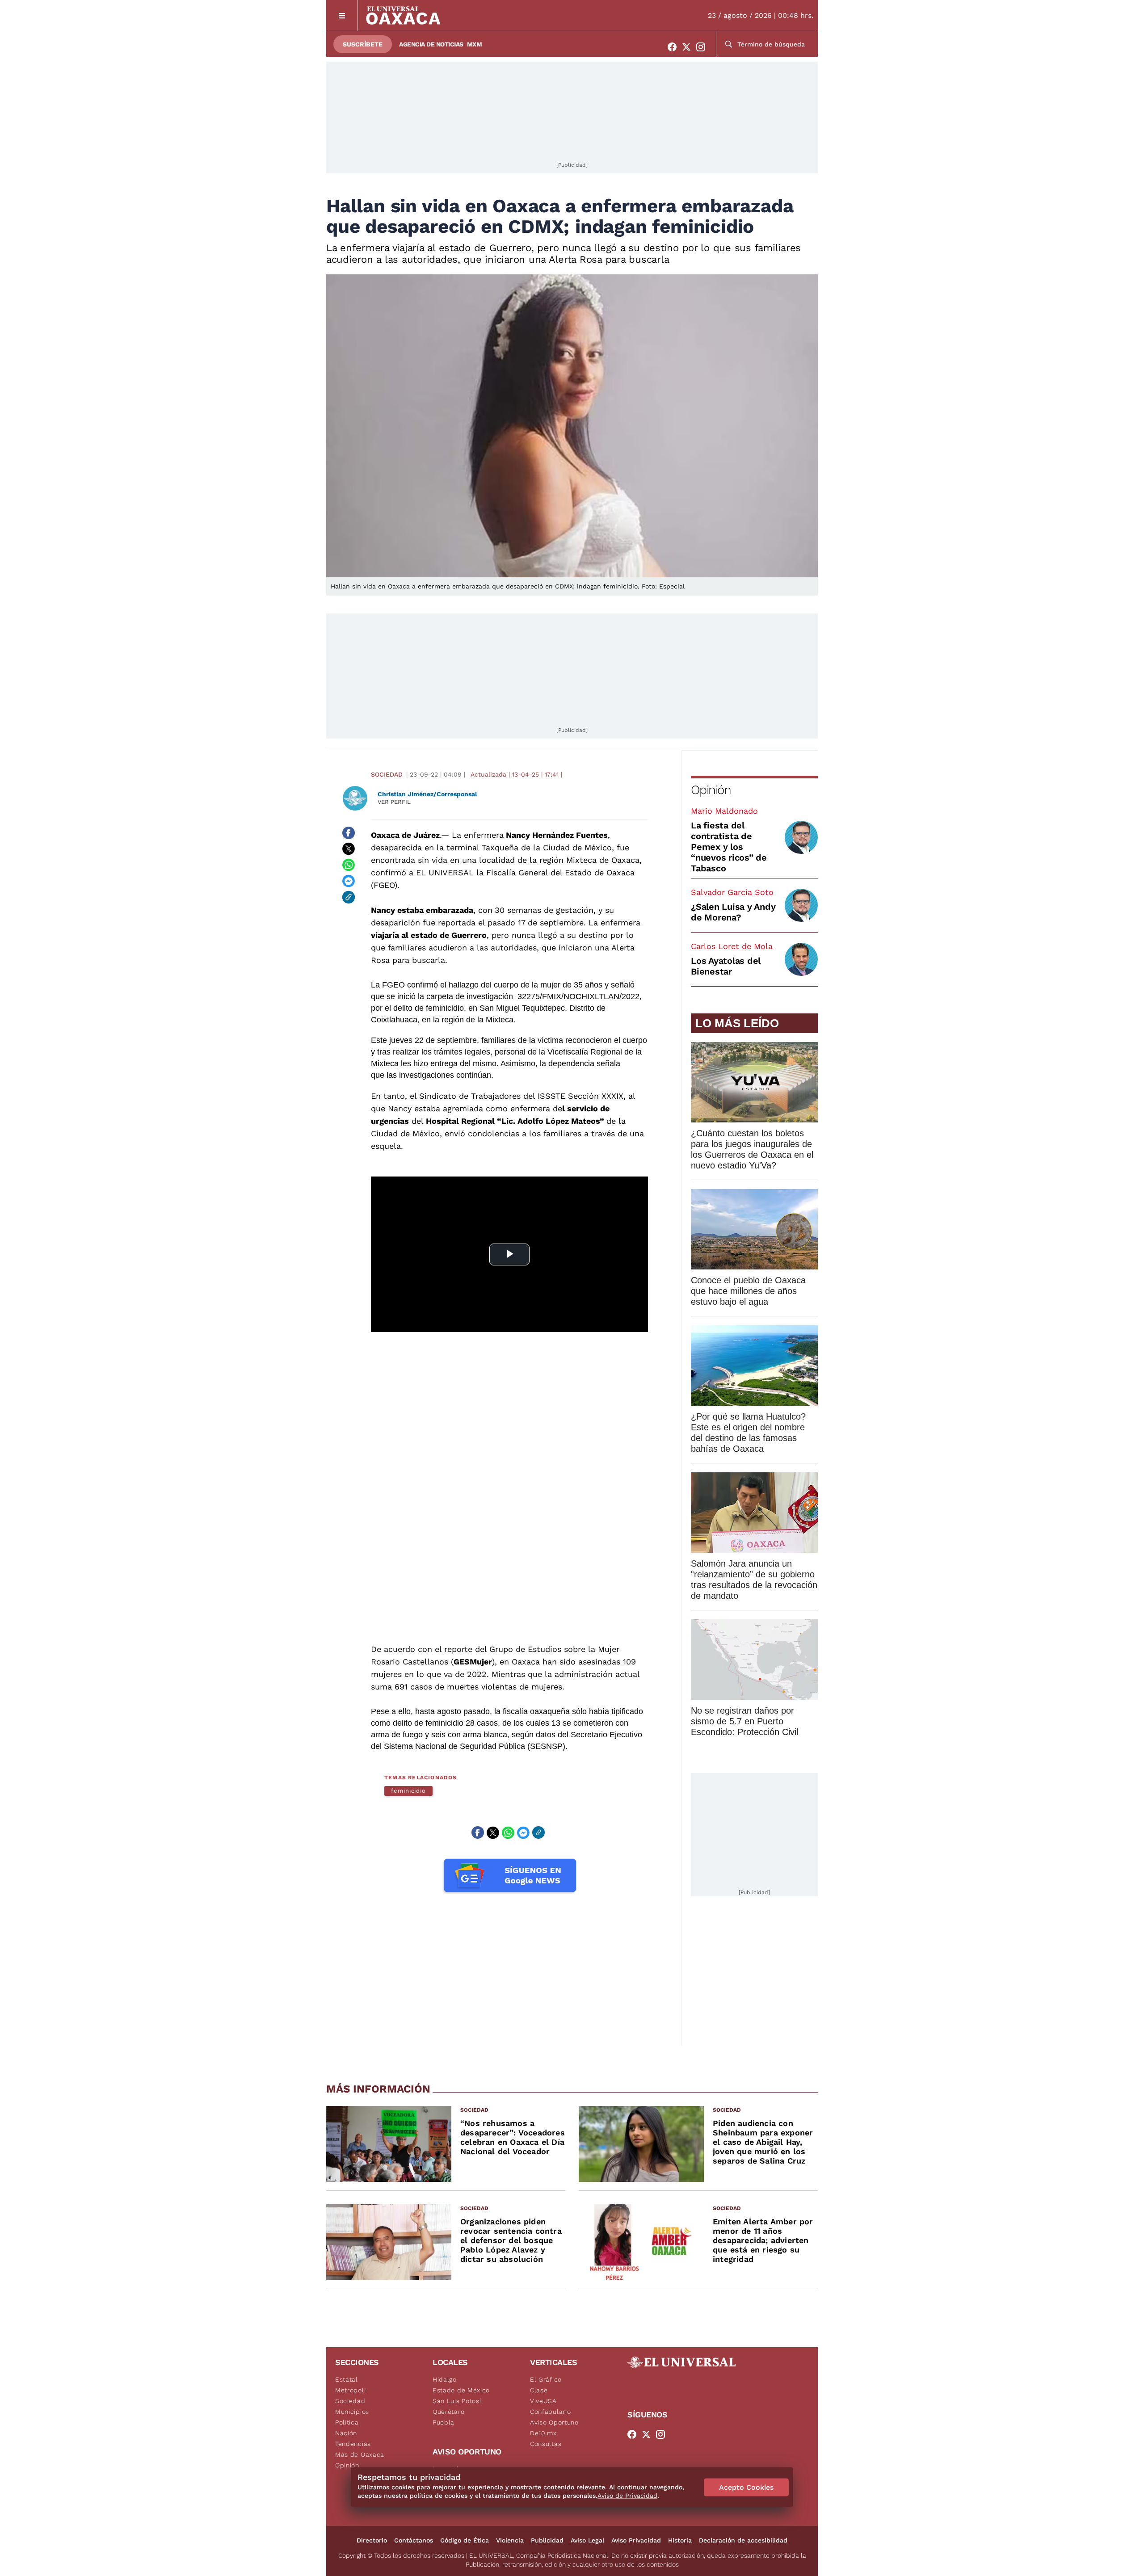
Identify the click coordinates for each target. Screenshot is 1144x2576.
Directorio (372, 2540)
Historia (680, 2540)
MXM (475, 44)
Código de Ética (465, 2540)
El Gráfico (546, 2379)
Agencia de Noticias (431, 44)
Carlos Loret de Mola (732, 946)
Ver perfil (394, 802)
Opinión (711, 790)
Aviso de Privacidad (627, 2496)
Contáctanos (414, 2540)
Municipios (352, 2412)
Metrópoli (350, 2390)
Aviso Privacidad (636, 2540)
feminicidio (408, 1791)
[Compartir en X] (349, 849)
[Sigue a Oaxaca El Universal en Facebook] (675, 47)
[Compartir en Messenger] (349, 881)
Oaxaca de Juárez (405, 835)
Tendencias (353, 2444)
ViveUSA (543, 2401)
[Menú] (342, 15)
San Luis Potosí (457, 2401)
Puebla (444, 2422)
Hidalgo (445, 2379)
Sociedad (387, 774)
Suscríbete (363, 44)
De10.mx (543, 2433)
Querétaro (448, 2412)
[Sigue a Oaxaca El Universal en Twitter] (689, 47)
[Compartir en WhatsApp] (349, 865)
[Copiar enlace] (349, 897)
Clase (539, 2390)
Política (347, 2422)
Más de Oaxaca (360, 2454)
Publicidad (547, 2540)
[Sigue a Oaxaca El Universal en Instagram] (703, 47)
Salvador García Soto (732, 892)
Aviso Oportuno (554, 2422)
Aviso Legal (587, 2540)
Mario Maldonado (724, 811)
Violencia (510, 2540)
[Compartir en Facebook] (349, 833)
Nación (346, 2433)
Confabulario (550, 2412)
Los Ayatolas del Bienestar (726, 966)
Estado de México (461, 2390)
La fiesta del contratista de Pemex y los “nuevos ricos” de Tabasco (729, 847)
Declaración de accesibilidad (743, 2540)
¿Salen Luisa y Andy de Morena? (733, 912)
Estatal (347, 2379)
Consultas (546, 2444)
